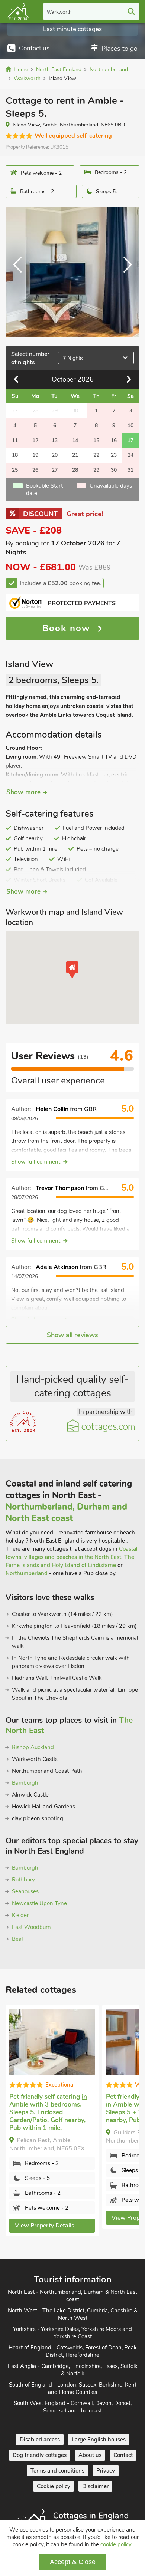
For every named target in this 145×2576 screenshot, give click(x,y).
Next (125, 272)
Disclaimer (95, 2486)
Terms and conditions (57, 2471)
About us (90, 2455)
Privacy (106, 2471)
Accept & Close (73, 2562)
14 (75, 440)
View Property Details (45, 2226)
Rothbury (23, 1880)
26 (35, 470)
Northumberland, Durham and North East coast (66, 1513)
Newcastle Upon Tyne (39, 1903)
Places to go (120, 49)
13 (55, 440)
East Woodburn (31, 1927)
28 (75, 470)
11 (15, 440)
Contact (123, 2455)
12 (35, 440)
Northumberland (27, 1573)
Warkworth (59, 12)
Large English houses (99, 2440)
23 (114, 455)
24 (130, 455)
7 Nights (73, 358)
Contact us (34, 48)
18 (15, 455)
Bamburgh (25, 1783)
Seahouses (25, 1891)
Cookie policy (54, 2486)
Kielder (20, 1915)
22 (96, 455)
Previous (20, 272)
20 (55, 455)
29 (96, 470)
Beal (17, 1939)
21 (75, 455)
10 (130, 426)
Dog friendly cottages (40, 2455)
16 (114, 440)
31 (130, 470)
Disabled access (40, 2440)
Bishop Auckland (33, 1747)
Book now (68, 628)
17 (130, 440)
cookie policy (116, 2544)
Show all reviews (72, 1335)
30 (114, 470)
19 (35, 455)
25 (15, 470)
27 (55, 470)
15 (96, 440)
